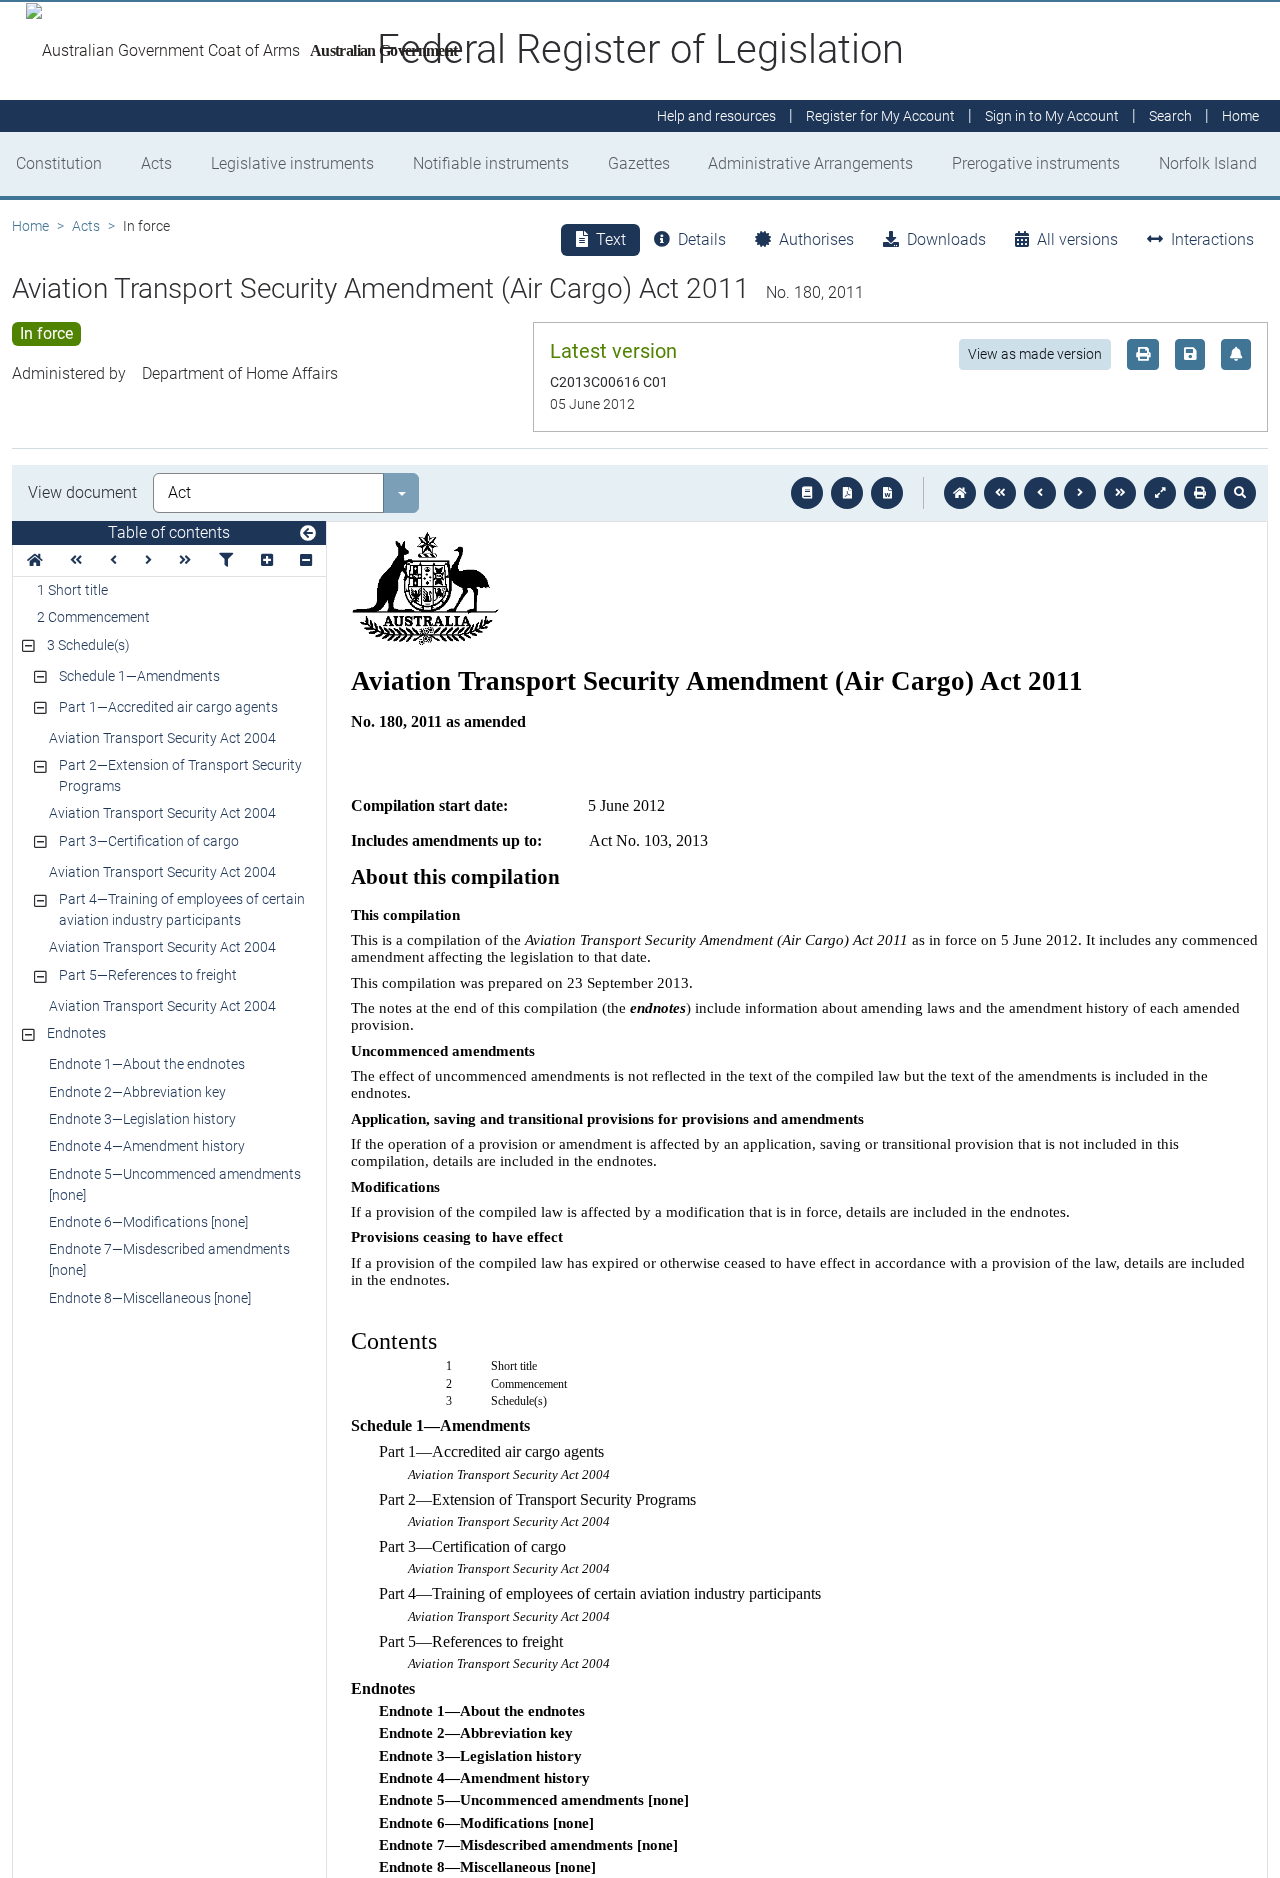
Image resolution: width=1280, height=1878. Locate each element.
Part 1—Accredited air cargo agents (168, 707)
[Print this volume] (1200, 493)
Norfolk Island (1208, 163)
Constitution (59, 163)
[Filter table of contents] (226, 560)
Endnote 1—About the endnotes (147, 1064)
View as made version (1035, 354)
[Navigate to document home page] (35, 560)
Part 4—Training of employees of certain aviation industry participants (182, 909)
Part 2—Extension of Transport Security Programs (180, 775)
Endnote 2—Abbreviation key (137, 1092)
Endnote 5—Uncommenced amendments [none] (175, 1184)
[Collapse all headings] (306, 560)
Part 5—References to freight (148, 975)
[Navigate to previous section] (1040, 493)
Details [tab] (702, 239)
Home (30, 226)
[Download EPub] (807, 493)
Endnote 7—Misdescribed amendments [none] (169, 1259)
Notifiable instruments (491, 163)
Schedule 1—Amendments (139, 676)
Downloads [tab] (946, 239)
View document (82, 492)
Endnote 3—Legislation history (142, 1119)
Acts (156, 163)
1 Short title (72, 590)
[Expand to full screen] (1160, 493)
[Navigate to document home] (960, 493)
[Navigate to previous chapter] (1000, 493)
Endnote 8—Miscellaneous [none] (150, 1298)
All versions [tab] (1077, 239)
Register (880, 116)
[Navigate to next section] (1080, 493)
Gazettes (639, 163)
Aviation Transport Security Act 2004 (162, 738)
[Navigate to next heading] (148, 560)
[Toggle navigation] (308, 534)
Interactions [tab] (1212, 239)
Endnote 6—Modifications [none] (148, 1222)
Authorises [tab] (816, 239)
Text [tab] (611, 239)
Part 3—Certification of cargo (149, 841)
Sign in (1052, 116)
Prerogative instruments (1036, 163)
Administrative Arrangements (810, 163)
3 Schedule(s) (88, 645)
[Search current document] (1240, 493)
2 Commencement (93, 617)
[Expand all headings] (267, 560)
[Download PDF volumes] (847, 493)
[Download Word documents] (887, 493)
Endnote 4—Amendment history (147, 1146)
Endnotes (76, 1033)
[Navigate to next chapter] (1120, 493)
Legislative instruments (292, 163)
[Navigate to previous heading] (113, 560)
